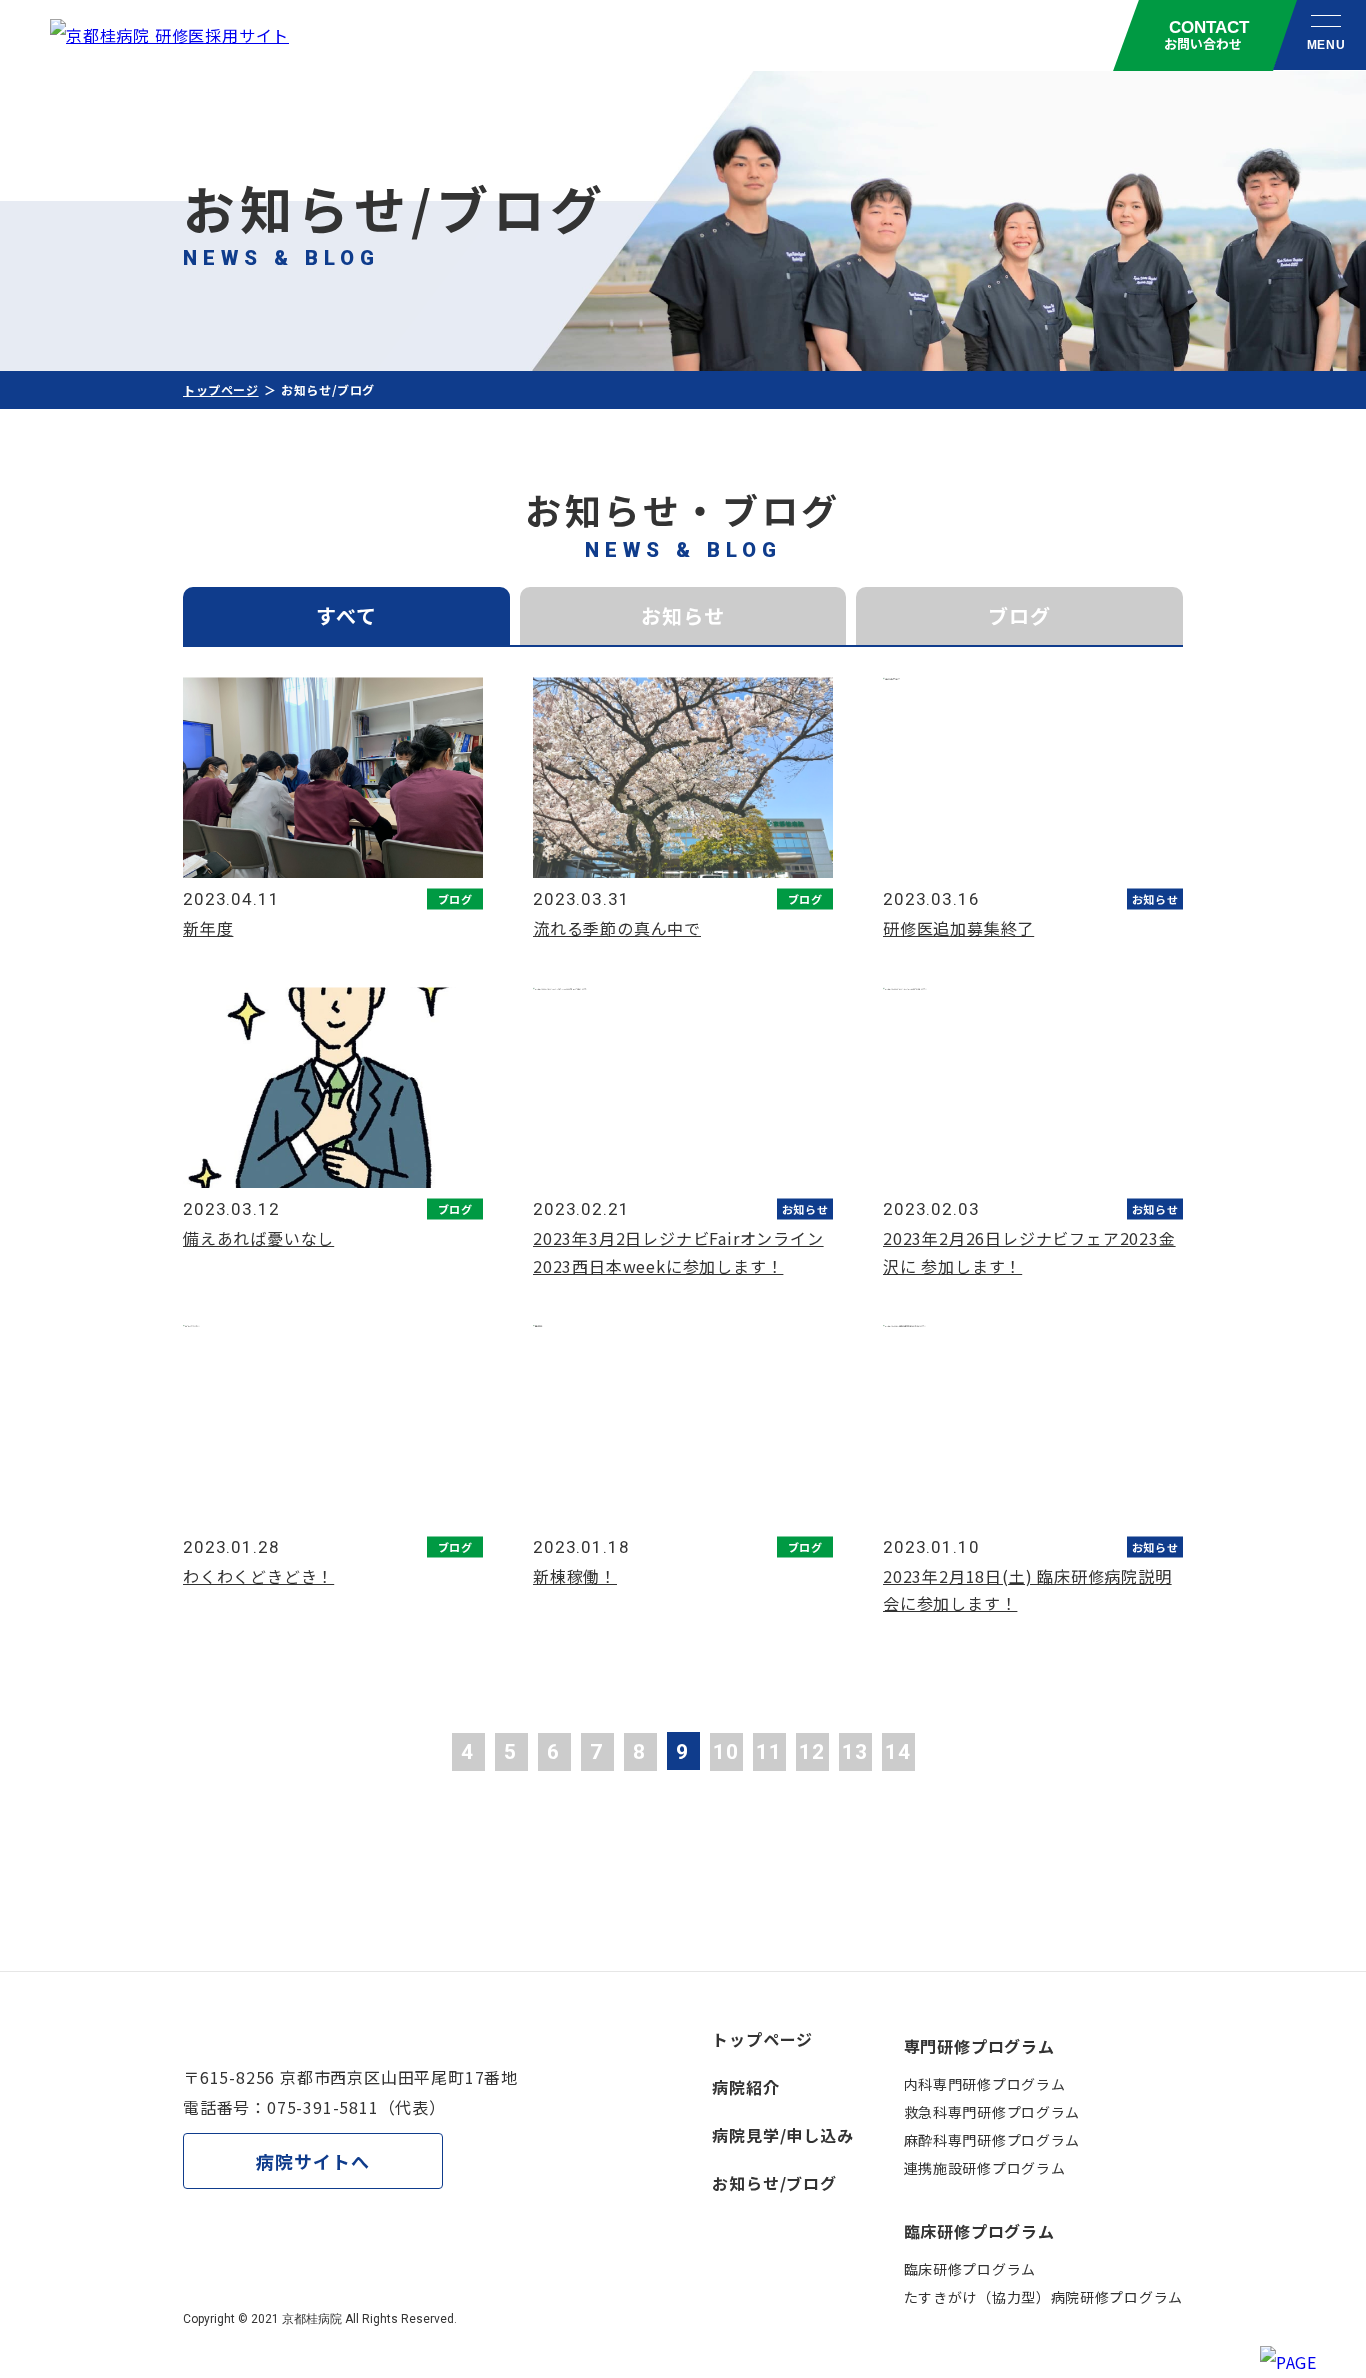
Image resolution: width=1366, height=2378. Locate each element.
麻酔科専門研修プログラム (992, 2140)
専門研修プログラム (979, 2046)
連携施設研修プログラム (985, 2168)
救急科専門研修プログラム (992, 2112)
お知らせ (683, 615)
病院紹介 (745, 2087)
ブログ (1019, 615)
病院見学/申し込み (782, 2135)
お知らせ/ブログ (774, 2183)
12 (812, 1752)
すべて (346, 615)
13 (855, 1752)
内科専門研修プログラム (985, 2084)
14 (898, 1752)
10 (726, 1752)
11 (769, 1752)
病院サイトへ (312, 2161)
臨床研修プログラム (979, 2231)
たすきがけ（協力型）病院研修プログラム (1043, 2297)
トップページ (221, 389)
